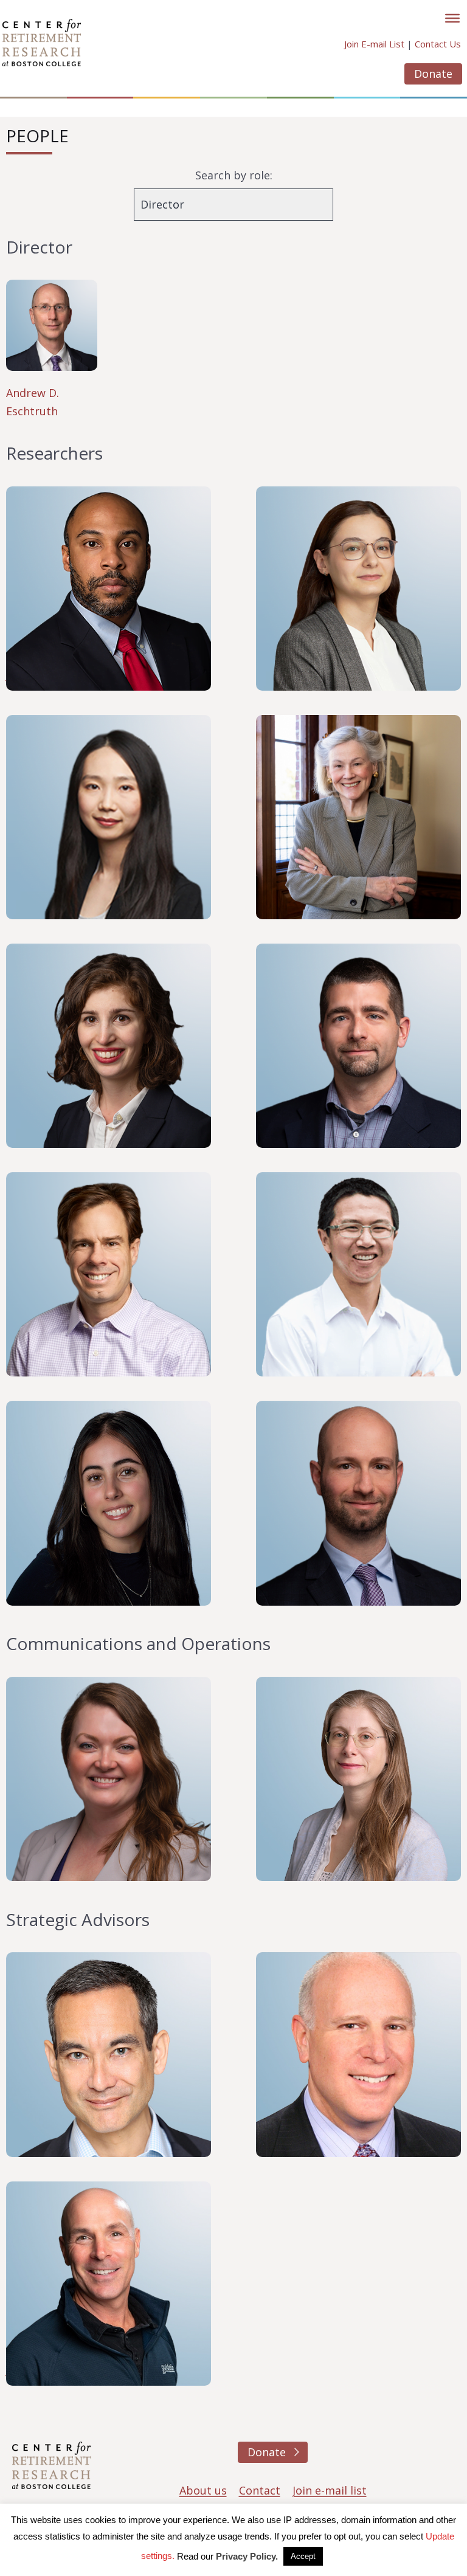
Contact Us (438, 44)
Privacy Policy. (247, 2556)
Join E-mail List (374, 44)
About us (203, 2490)
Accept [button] (303, 2556)
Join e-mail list (330, 2490)
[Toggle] (452, 18)
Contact (260, 2490)
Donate (433, 74)
